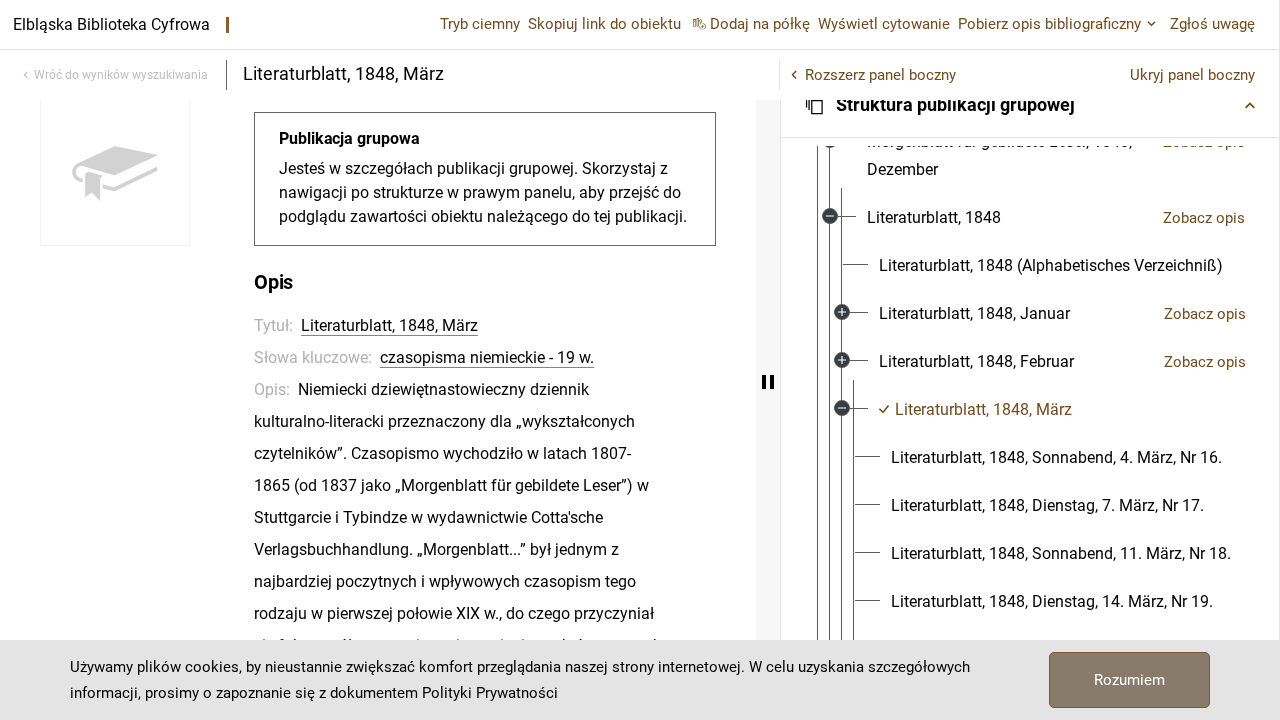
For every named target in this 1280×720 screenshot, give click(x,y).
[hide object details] (768, 382)
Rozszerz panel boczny (880, 75)
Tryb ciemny (480, 24)
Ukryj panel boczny (1192, 75)
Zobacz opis (1204, 218)
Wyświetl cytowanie (884, 24)
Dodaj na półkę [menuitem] (760, 24)
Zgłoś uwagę (1212, 24)
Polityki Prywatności (490, 693)
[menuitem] (1007, 156)
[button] (1030, 105)
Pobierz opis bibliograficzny (1049, 24)
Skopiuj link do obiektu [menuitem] (604, 24)
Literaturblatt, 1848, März (389, 325)
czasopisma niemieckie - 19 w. (487, 357)
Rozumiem (1129, 680)
